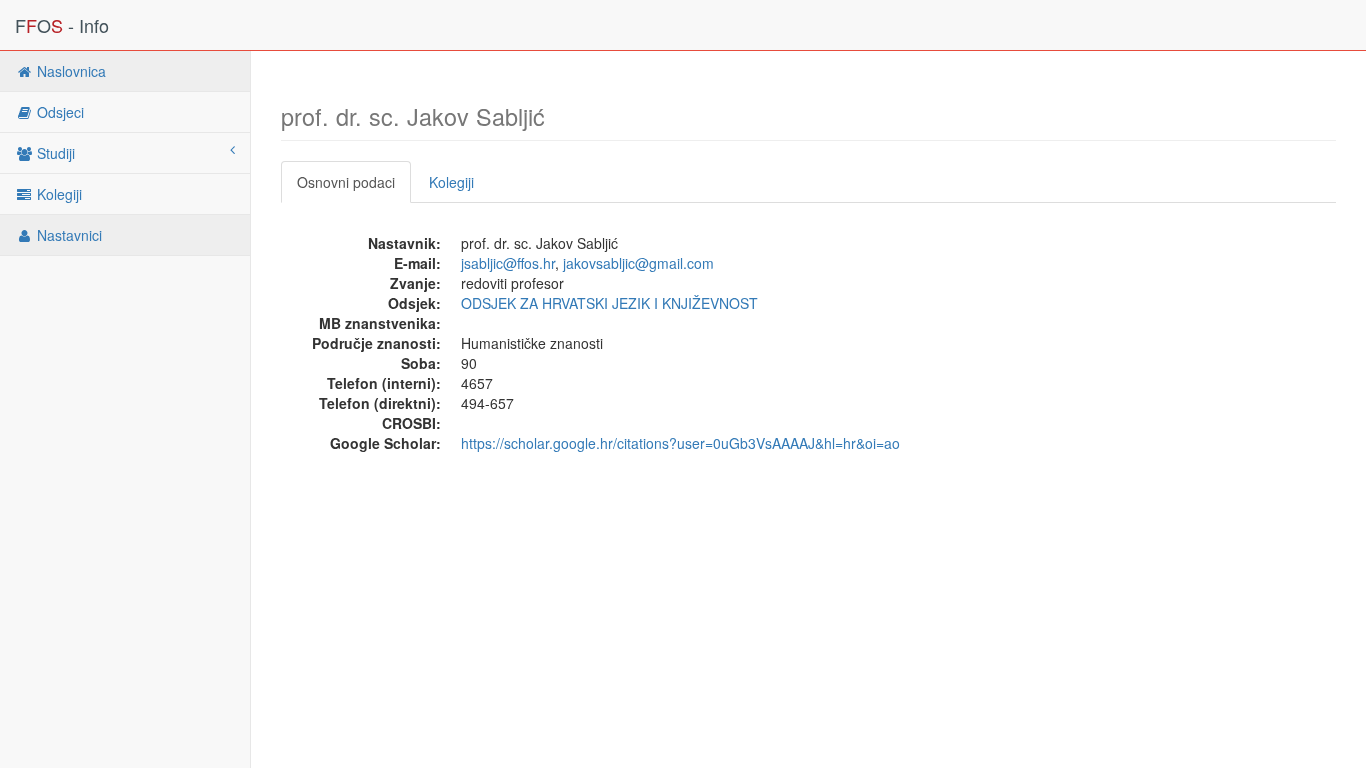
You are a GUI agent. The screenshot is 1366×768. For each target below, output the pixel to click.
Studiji (54, 153)
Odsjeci (58, 112)
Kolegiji (57, 194)
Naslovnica (69, 71)
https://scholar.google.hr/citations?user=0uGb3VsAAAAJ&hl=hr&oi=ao (680, 443)
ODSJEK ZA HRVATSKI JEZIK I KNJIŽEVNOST (609, 303)
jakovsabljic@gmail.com (638, 263)
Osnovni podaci (346, 182)
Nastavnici (67, 235)
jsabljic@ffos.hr (508, 263)
